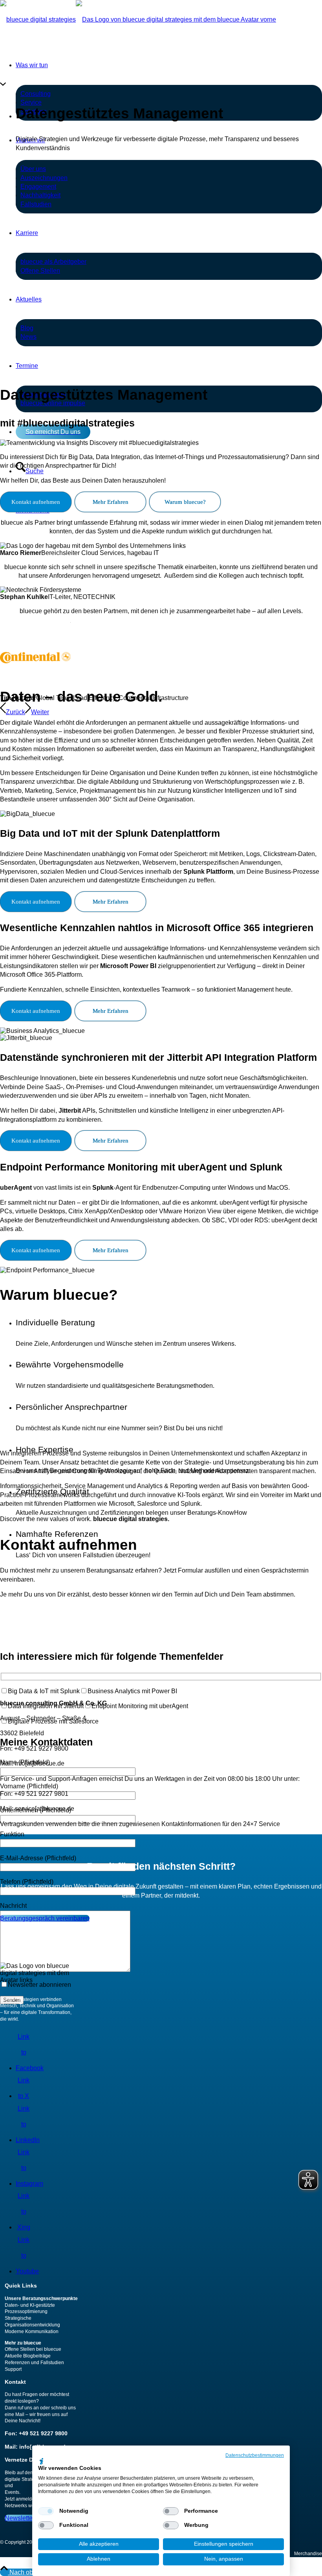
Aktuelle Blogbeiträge (28, 2356)
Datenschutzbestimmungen (255, 2455)
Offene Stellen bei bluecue (33, 2349)
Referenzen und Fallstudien (34, 2363)
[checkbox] (46, 2511)
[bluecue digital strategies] (138, 19)
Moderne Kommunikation (32, 2332)
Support (13, 2369)
